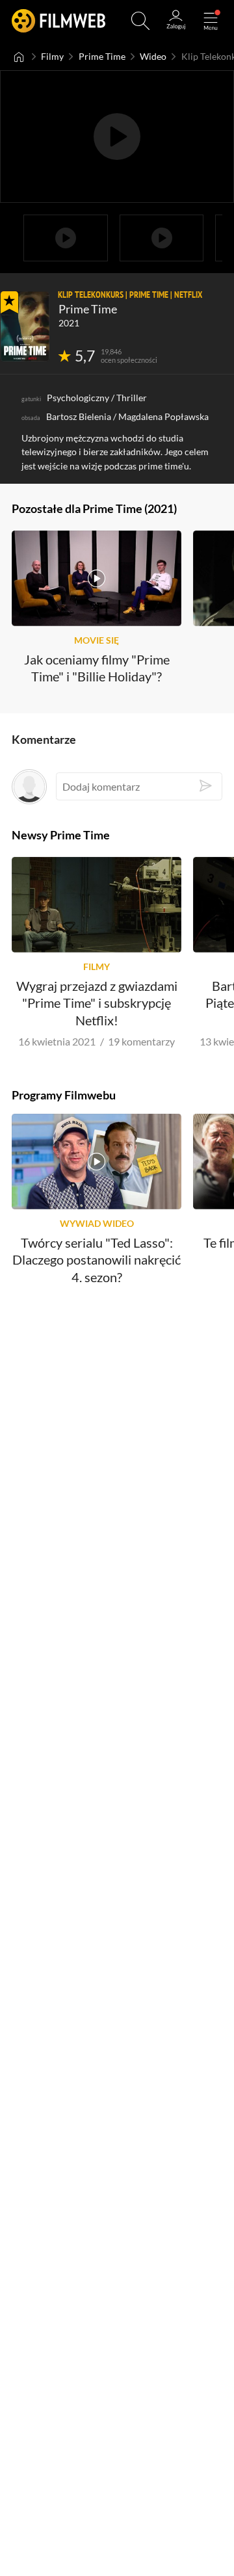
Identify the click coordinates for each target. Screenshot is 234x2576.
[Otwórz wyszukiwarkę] (140, 21)
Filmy (52, 57)
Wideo (153, 57)
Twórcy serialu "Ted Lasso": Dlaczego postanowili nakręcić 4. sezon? (97, 1260)
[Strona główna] (19, 57)
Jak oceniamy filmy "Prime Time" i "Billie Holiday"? (97, 668)
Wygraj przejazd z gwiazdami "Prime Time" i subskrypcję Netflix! (97, 1003)
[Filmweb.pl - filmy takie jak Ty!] (58, 21)
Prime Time (102, 57)
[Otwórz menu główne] (211, 21)
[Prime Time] (25, 326)
